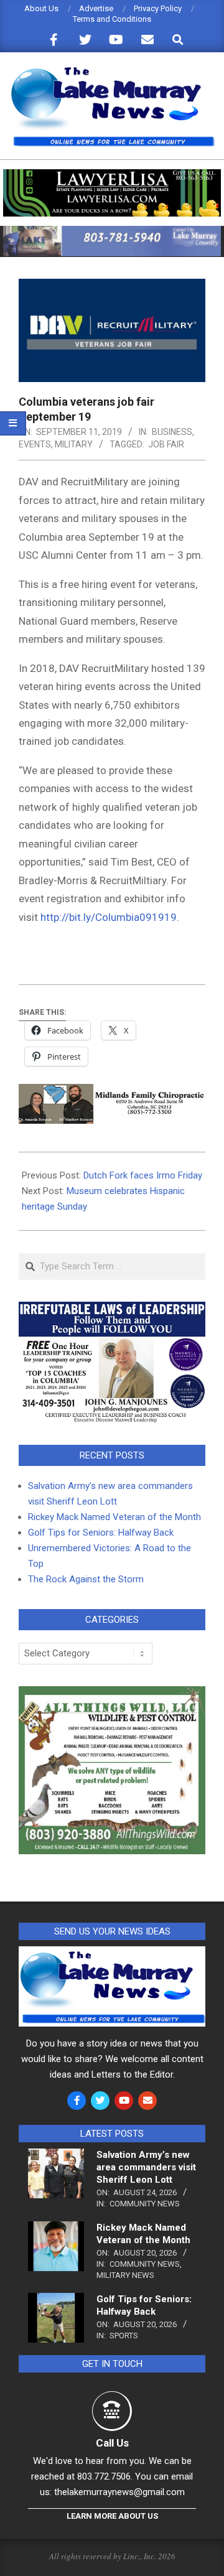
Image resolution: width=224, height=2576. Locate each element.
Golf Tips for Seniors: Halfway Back (101, 1533)
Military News (125, 2275)
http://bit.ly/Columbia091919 (109, 917)
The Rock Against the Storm (86, 1579)
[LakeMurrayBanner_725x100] (112, 231)
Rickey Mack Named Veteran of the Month (114, 1517)
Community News (145, 2204)
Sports (124, 2336)
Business (172, 432)
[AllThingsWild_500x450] (112, 1694)
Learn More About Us (112, 2516)
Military (74, 444)
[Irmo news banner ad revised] (112, 175)
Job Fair (166, 444)
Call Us (112, 2443)
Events (35, 444)
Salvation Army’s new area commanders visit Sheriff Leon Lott (146, 2167)
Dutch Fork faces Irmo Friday (143, 1175)
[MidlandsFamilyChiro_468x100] (112, 1093)
